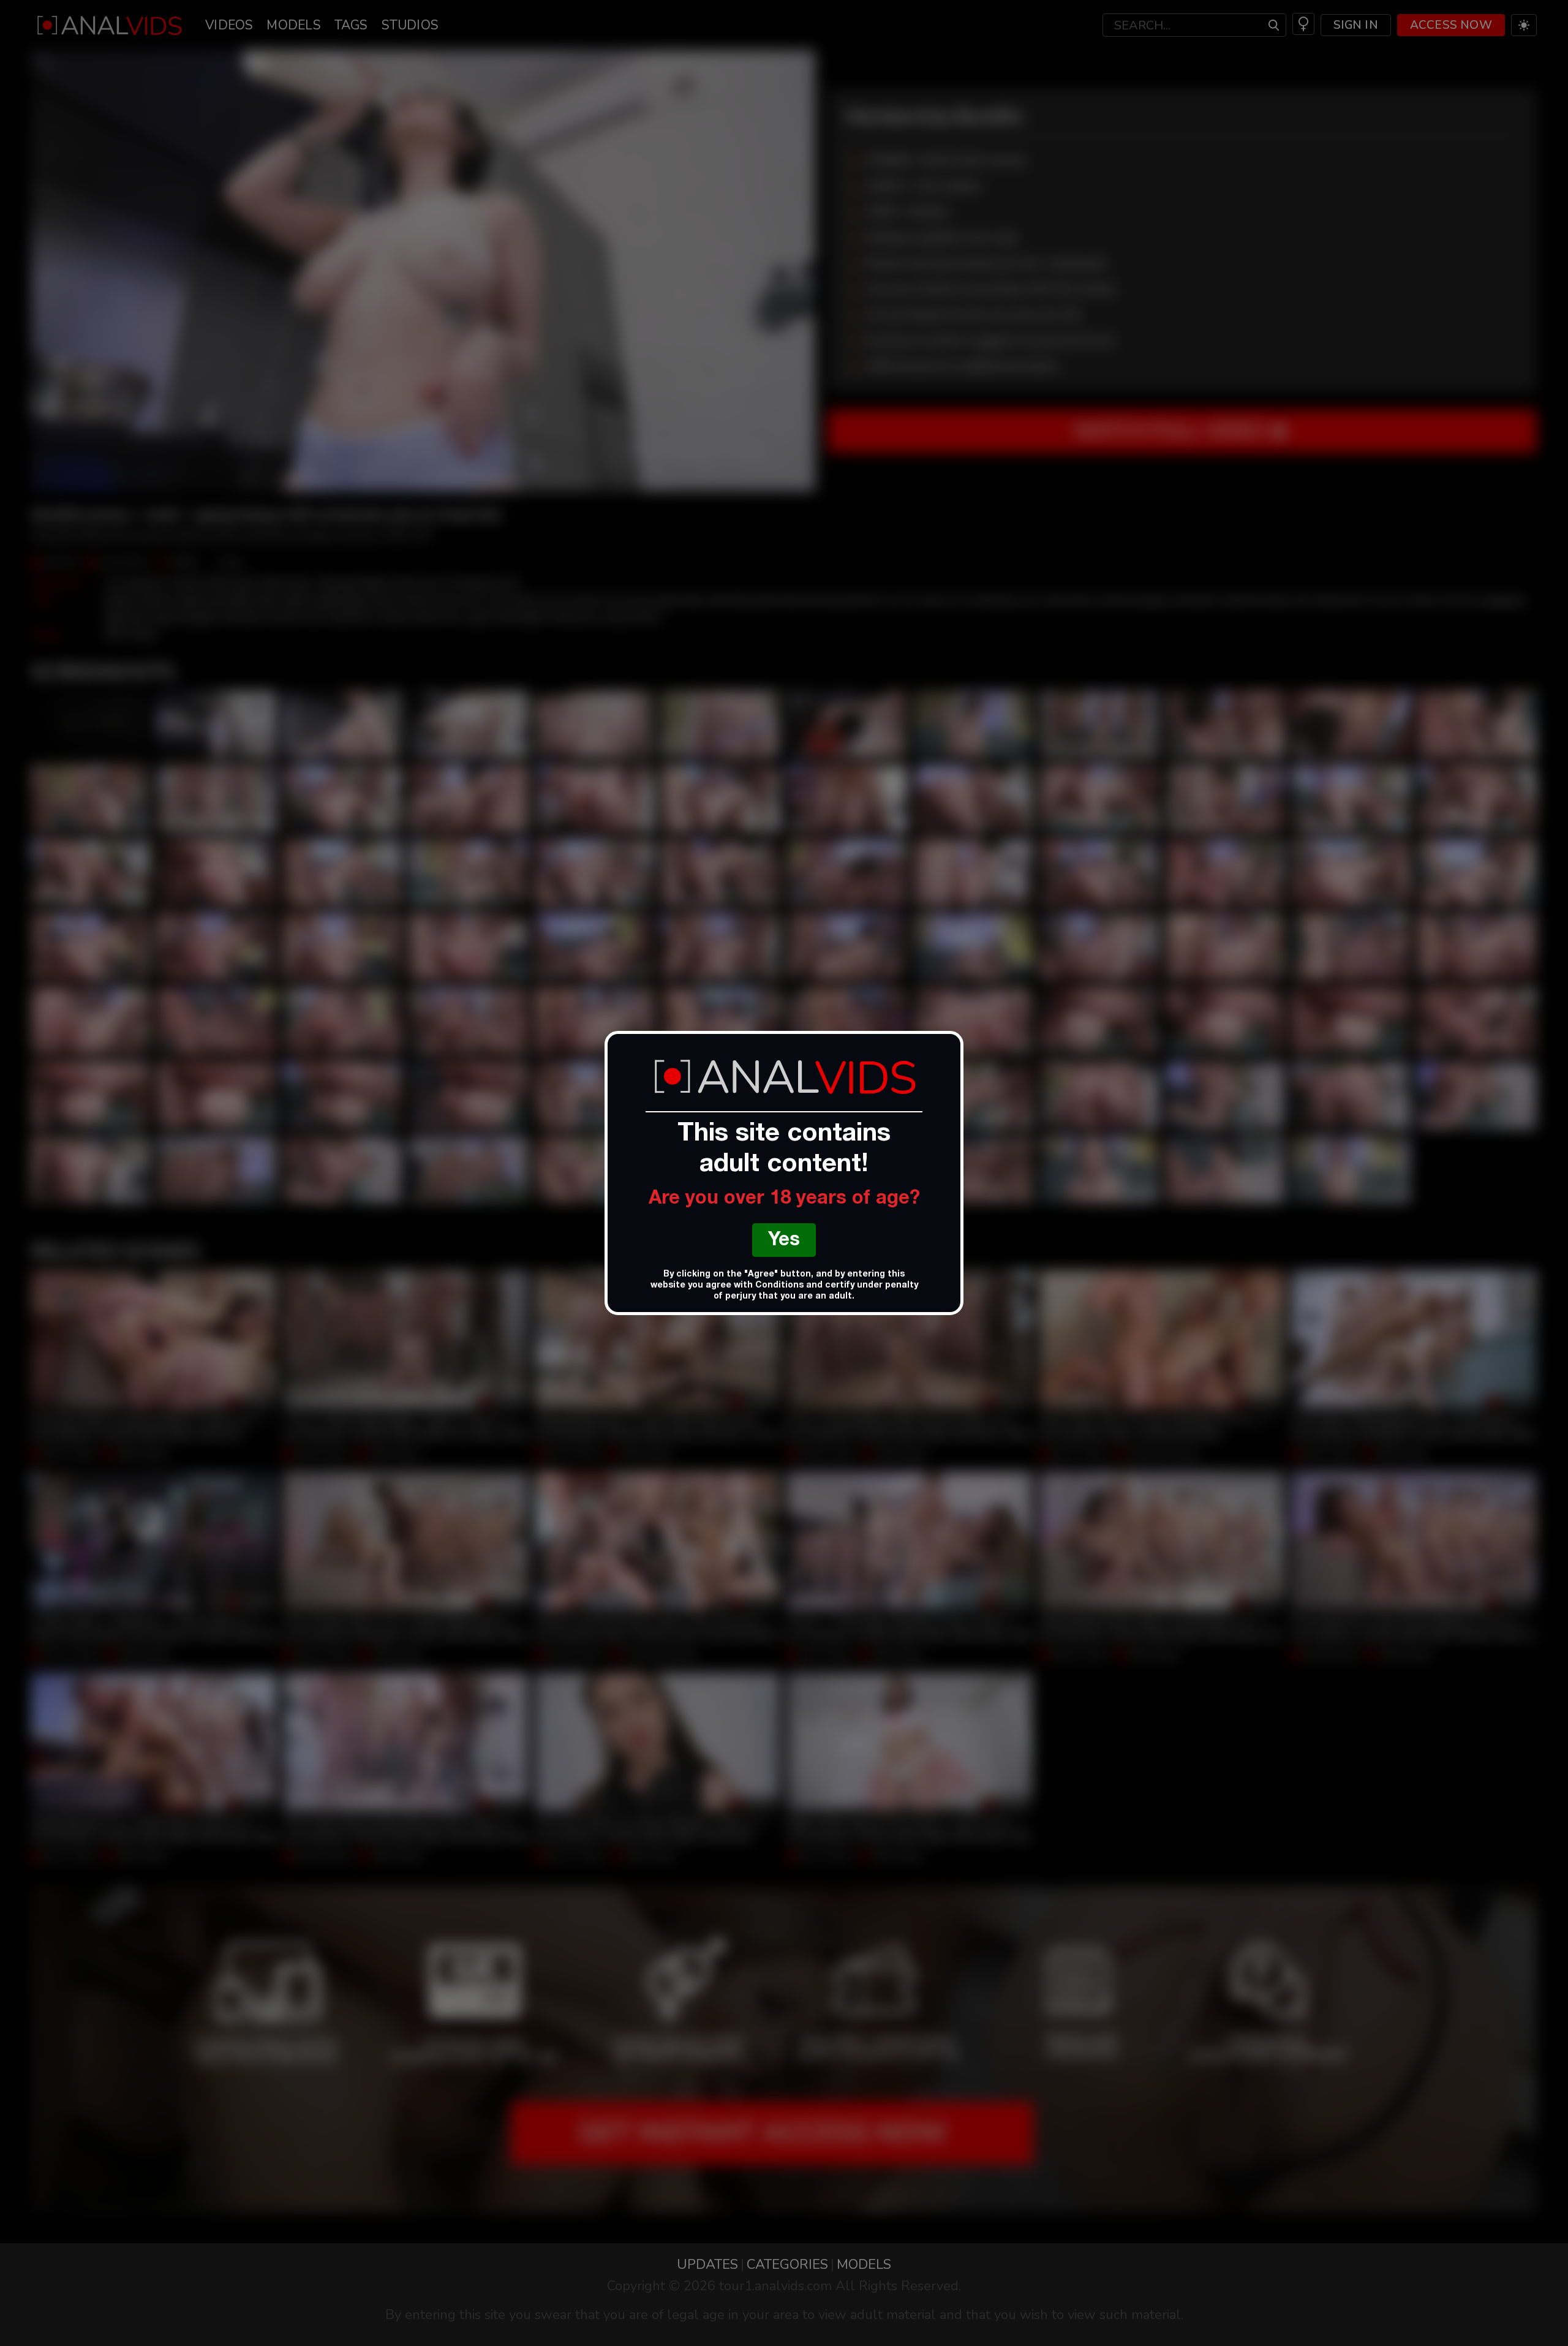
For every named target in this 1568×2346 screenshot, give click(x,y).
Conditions (779, 1286)
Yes (784, 1241)
